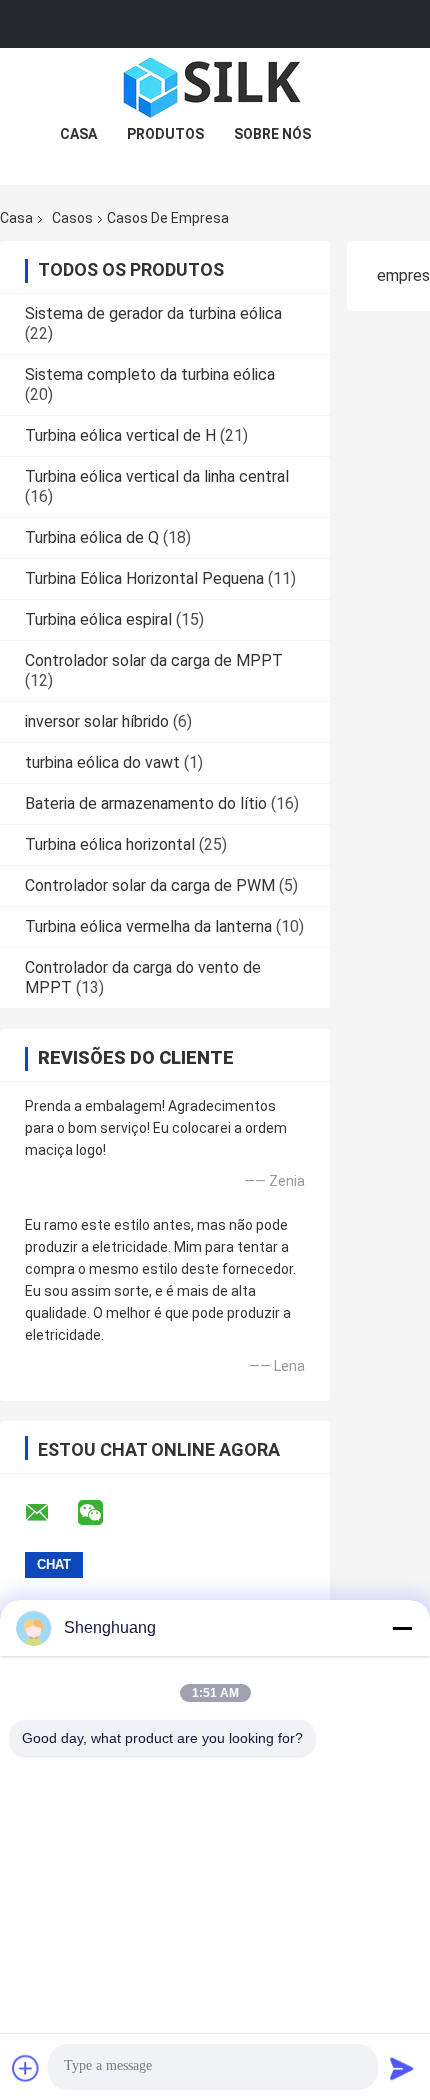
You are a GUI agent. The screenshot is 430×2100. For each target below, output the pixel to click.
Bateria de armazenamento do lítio (146, 803)
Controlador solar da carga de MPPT (154, 660)
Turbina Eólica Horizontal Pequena (144, 578)
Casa (78, 134)
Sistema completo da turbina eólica (150, 374)
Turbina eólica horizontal (110, 844)
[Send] (402, 2068)
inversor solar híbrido (97, 721)
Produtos (165, 134)
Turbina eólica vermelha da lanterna (148, 926)
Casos (72, 218)
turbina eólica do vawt (102, 762)
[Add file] (26, 2068)
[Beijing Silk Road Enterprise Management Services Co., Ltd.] (215, 88)
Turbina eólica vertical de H (120, 435)
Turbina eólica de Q (92, 537)
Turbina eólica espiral (98, 619)
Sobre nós (272, 134)
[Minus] (402, 1628)
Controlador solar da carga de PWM (150, 885)
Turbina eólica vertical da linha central (157, 476)
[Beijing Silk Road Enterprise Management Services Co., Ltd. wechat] (103, 1513)
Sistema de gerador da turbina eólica (153, 313)
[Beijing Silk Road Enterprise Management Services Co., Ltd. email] (50, 1513)
